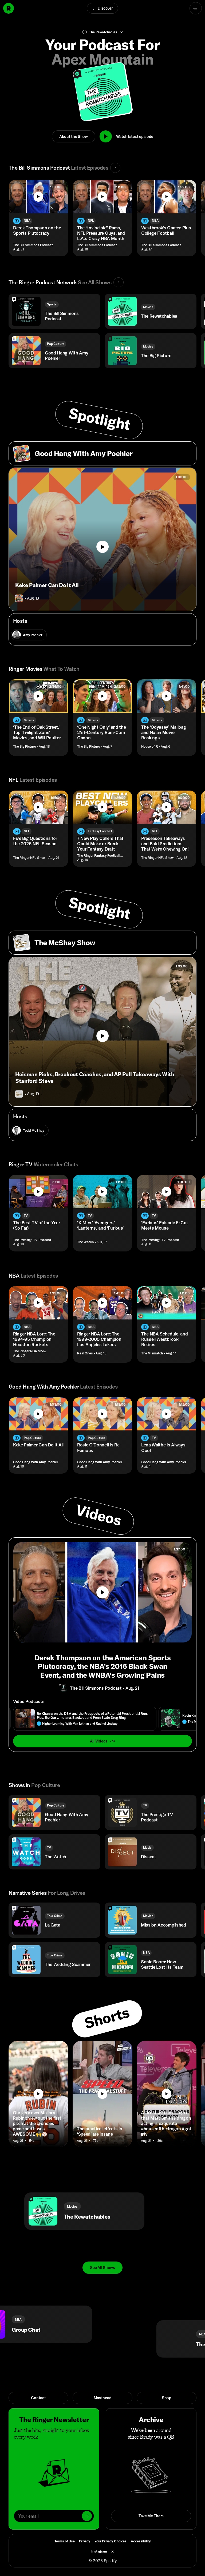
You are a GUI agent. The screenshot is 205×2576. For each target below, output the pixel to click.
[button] (102, 8)
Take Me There (151, 2516)
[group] (102, 1719)
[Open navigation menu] (196, 8)
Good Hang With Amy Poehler (36, 1462)
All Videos (99, 1741)
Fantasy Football (100, 831)
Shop (167, 2398)
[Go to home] (9, 8)
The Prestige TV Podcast (32, 1240)
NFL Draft (115, 2319)
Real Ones (85, 1353)
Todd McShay (33, 1130)
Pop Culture (56, 344)
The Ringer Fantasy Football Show (101, 856)
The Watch (85, 1242)
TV (26, 1216)
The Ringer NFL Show (29, 858)
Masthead (103, 2398)
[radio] (85, 1719)
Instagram (99, 2551)
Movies (148, 307)
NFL (91, 220)
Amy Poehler (33, 635)
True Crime (55, 1916)
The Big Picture (25, 746)
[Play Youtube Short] (38, 2094)
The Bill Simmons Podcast (33, 245)
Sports (52, 304)
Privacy (85, 2541)
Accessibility (141, 2541)
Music (147, 1847)
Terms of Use (65, 2541)
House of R (150, 746)
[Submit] (87, 2516)
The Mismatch (152, 1353)
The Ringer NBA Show (30, 1351)
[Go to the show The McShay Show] (19, 1094)
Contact (38, 2398)
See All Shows (102, 2268)
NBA (27, 220)
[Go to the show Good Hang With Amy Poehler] (19, 598)
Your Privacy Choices (111, 2541)
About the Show (74, 136)
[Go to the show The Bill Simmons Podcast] (64, 1688)
